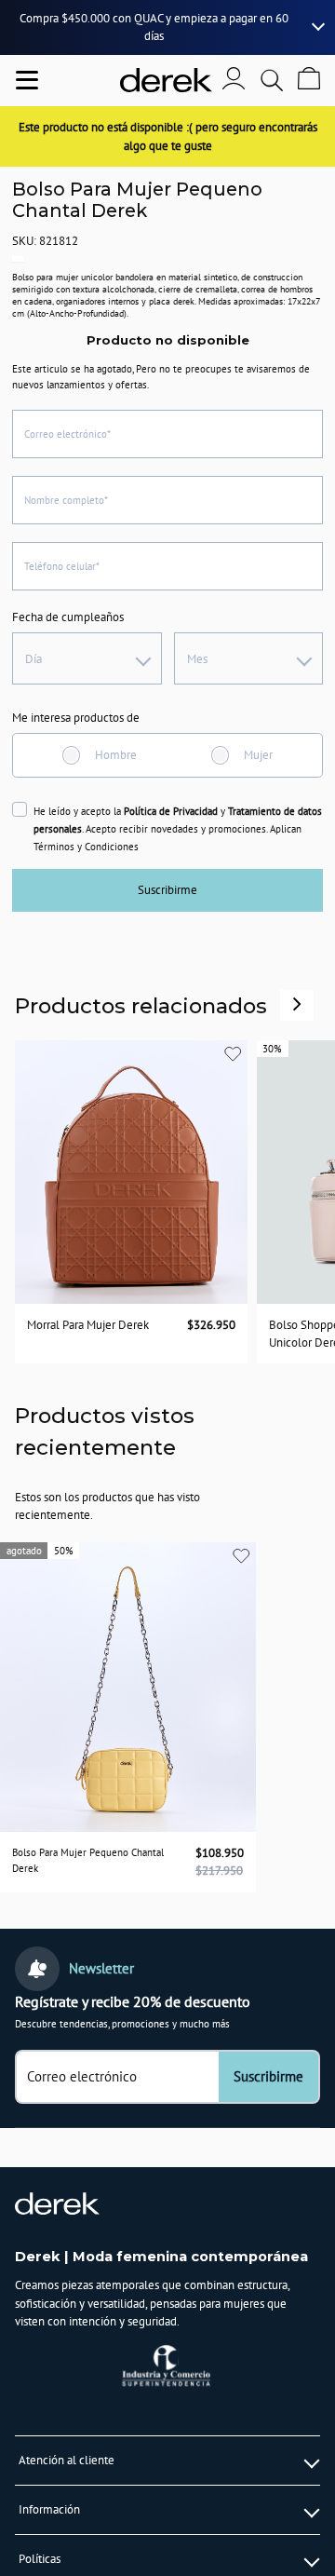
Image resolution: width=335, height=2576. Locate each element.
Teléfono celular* (62, 566)
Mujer (258, 755)
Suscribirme (167, 890)
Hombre (116, 755)
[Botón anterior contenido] (297, 1004)
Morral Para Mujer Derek (88, 1324)
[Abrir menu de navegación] (27, 80)
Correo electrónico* (67, 434)
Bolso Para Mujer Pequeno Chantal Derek (88, 1860)
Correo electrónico (82, 2077)
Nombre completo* (66, 500)
